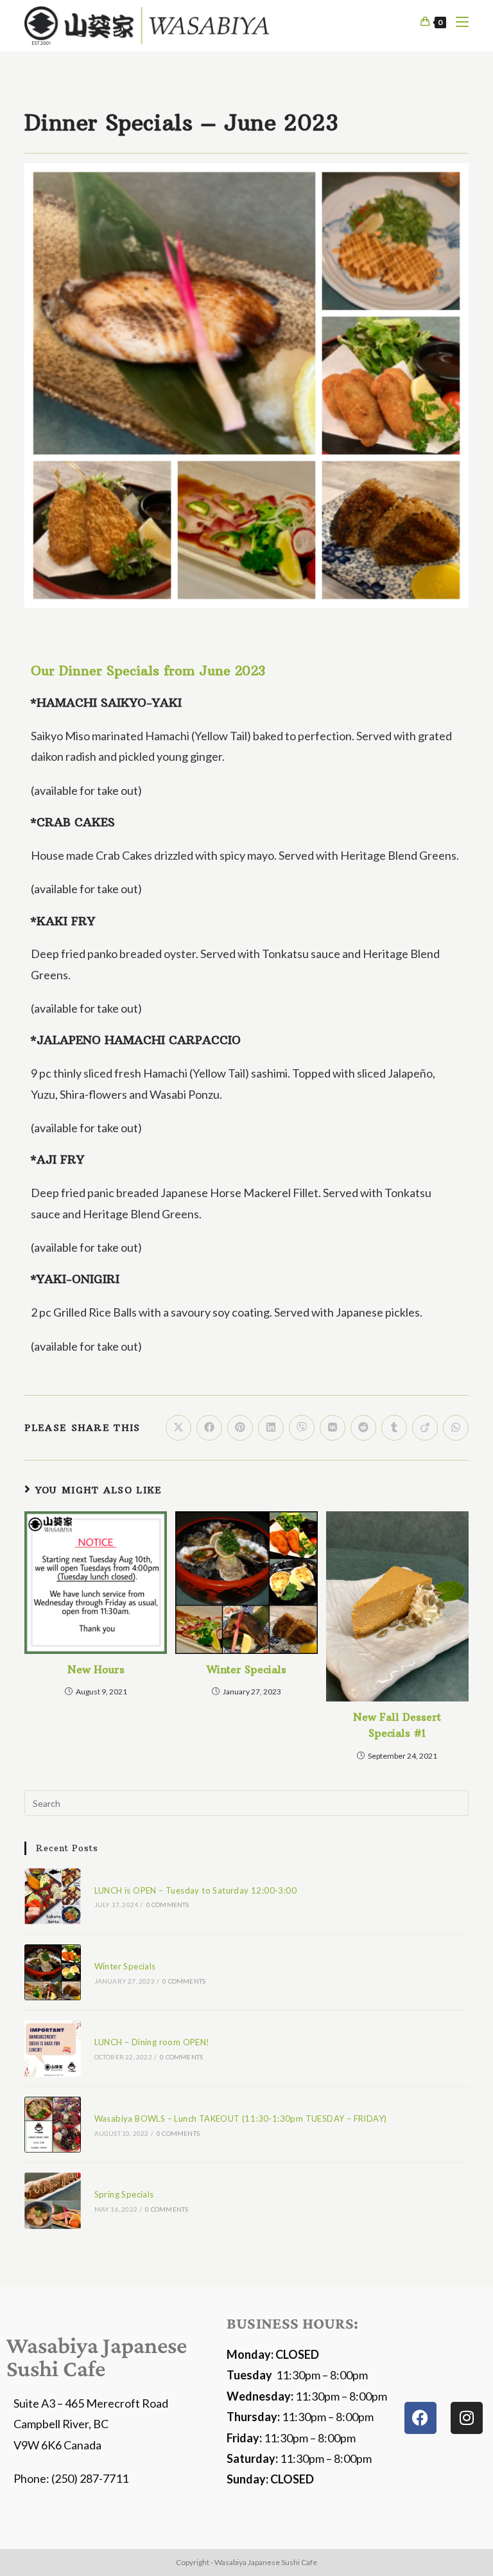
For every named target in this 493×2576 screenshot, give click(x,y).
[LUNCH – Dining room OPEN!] (52, 2048)
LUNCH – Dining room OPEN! (152, 2042)
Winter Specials (246, 1669)
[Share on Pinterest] (240, 1428)
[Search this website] (246, 1802)
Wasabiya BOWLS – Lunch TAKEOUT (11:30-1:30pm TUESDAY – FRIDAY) (241, 2119)
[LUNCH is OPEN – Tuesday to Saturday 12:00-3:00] (52, 1896)
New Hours (96, 1669)
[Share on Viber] (302, 1428)
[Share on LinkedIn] (271, 1428)
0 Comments (168, 1905)
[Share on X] (178, 1428)
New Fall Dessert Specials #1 (397, 1725)
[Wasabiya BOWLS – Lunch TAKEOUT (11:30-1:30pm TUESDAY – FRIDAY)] (52, 2125)
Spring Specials (124, 2194)
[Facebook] (420, 2418)
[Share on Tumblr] (394, 1428)
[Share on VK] (333, 1428)
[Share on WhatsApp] (456, 1428)
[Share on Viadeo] (425, 1428)
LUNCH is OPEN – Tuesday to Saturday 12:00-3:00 (195, 1890)
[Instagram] (467, 2418)
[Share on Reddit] (363, 1428)
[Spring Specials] (52, 2200)
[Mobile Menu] (457, 22)
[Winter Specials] (52, 1972)
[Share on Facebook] (209, 1428)
